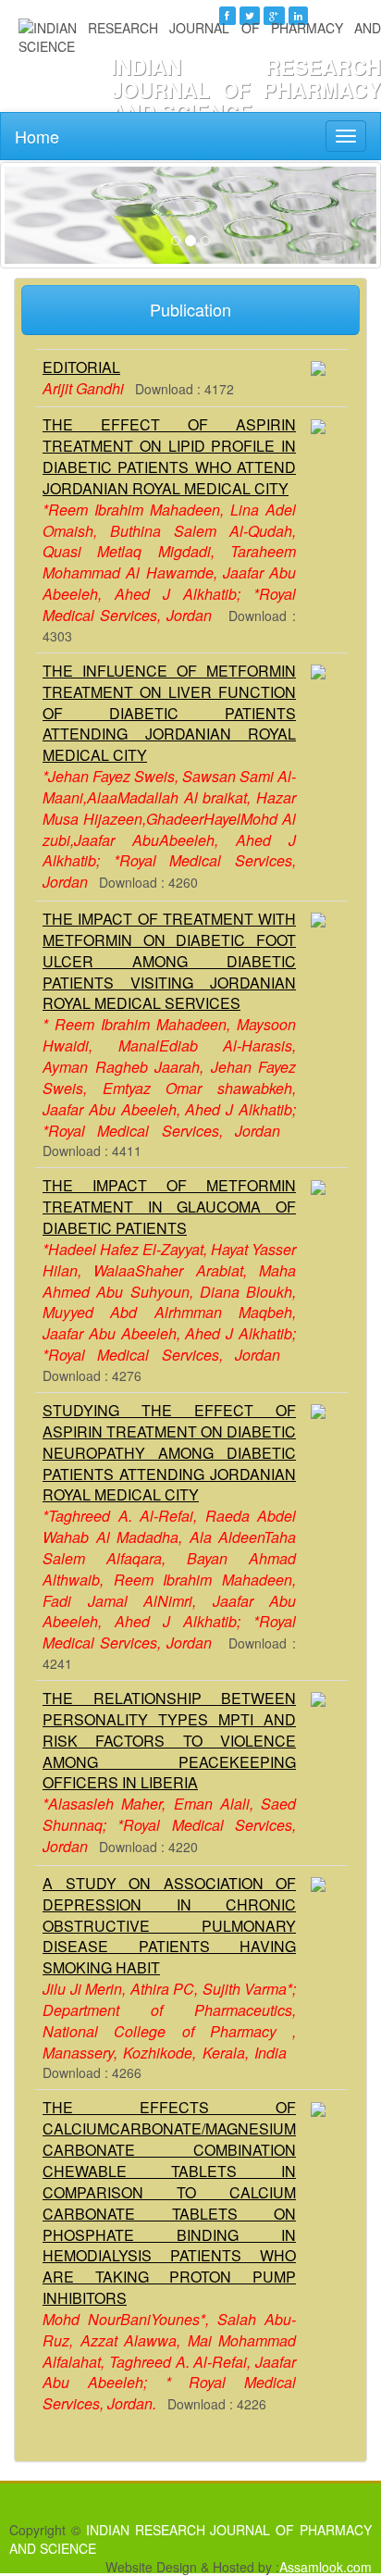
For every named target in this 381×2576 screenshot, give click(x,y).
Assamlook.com (326, 2567)
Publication (190, 309)
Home (37, 136)
